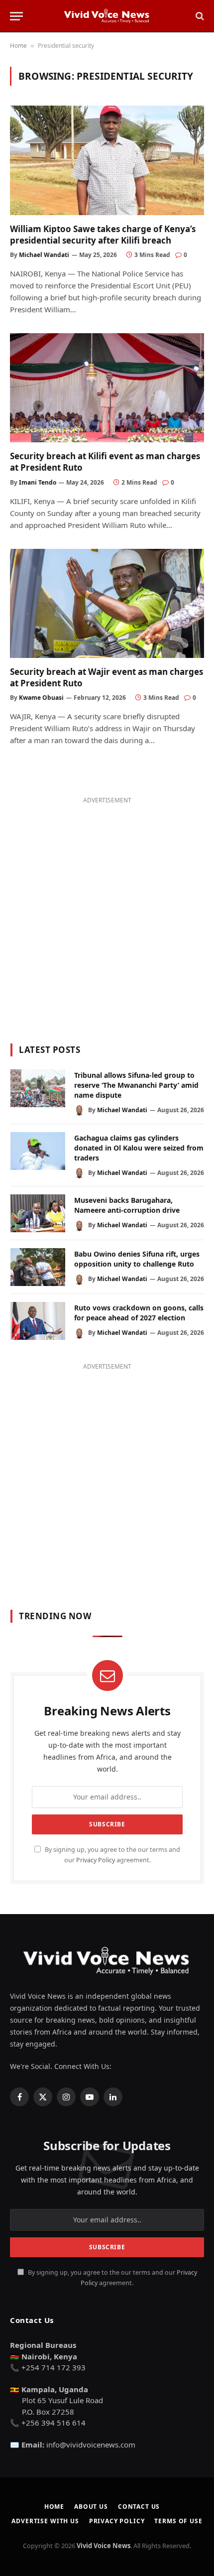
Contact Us (139, 2507)
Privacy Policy (96, 1860)
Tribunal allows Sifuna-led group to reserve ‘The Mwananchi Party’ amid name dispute (136, 1085)
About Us (91, 2507)
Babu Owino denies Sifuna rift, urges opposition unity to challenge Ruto (137, 1259)
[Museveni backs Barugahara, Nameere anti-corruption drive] (38, 1213)
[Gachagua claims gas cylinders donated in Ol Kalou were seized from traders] (38, 1151)
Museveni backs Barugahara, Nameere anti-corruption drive (127, 1205)
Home (18, 46)
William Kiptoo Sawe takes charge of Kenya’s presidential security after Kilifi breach (103, 235)
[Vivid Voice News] (107, 16)
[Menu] (16, 16)
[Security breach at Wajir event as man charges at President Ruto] (107, 603)
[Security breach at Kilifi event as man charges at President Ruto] (107, 388)
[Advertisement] (107, 914)
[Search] (199, 16)
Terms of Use (178, 2521)
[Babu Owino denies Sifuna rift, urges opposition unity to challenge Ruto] (38, 1267)
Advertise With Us (45, 2521)
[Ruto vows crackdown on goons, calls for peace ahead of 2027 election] (38, 1321)
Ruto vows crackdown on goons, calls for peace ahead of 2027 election (139, 1313)
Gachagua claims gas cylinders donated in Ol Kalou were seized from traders (139, 1148)
